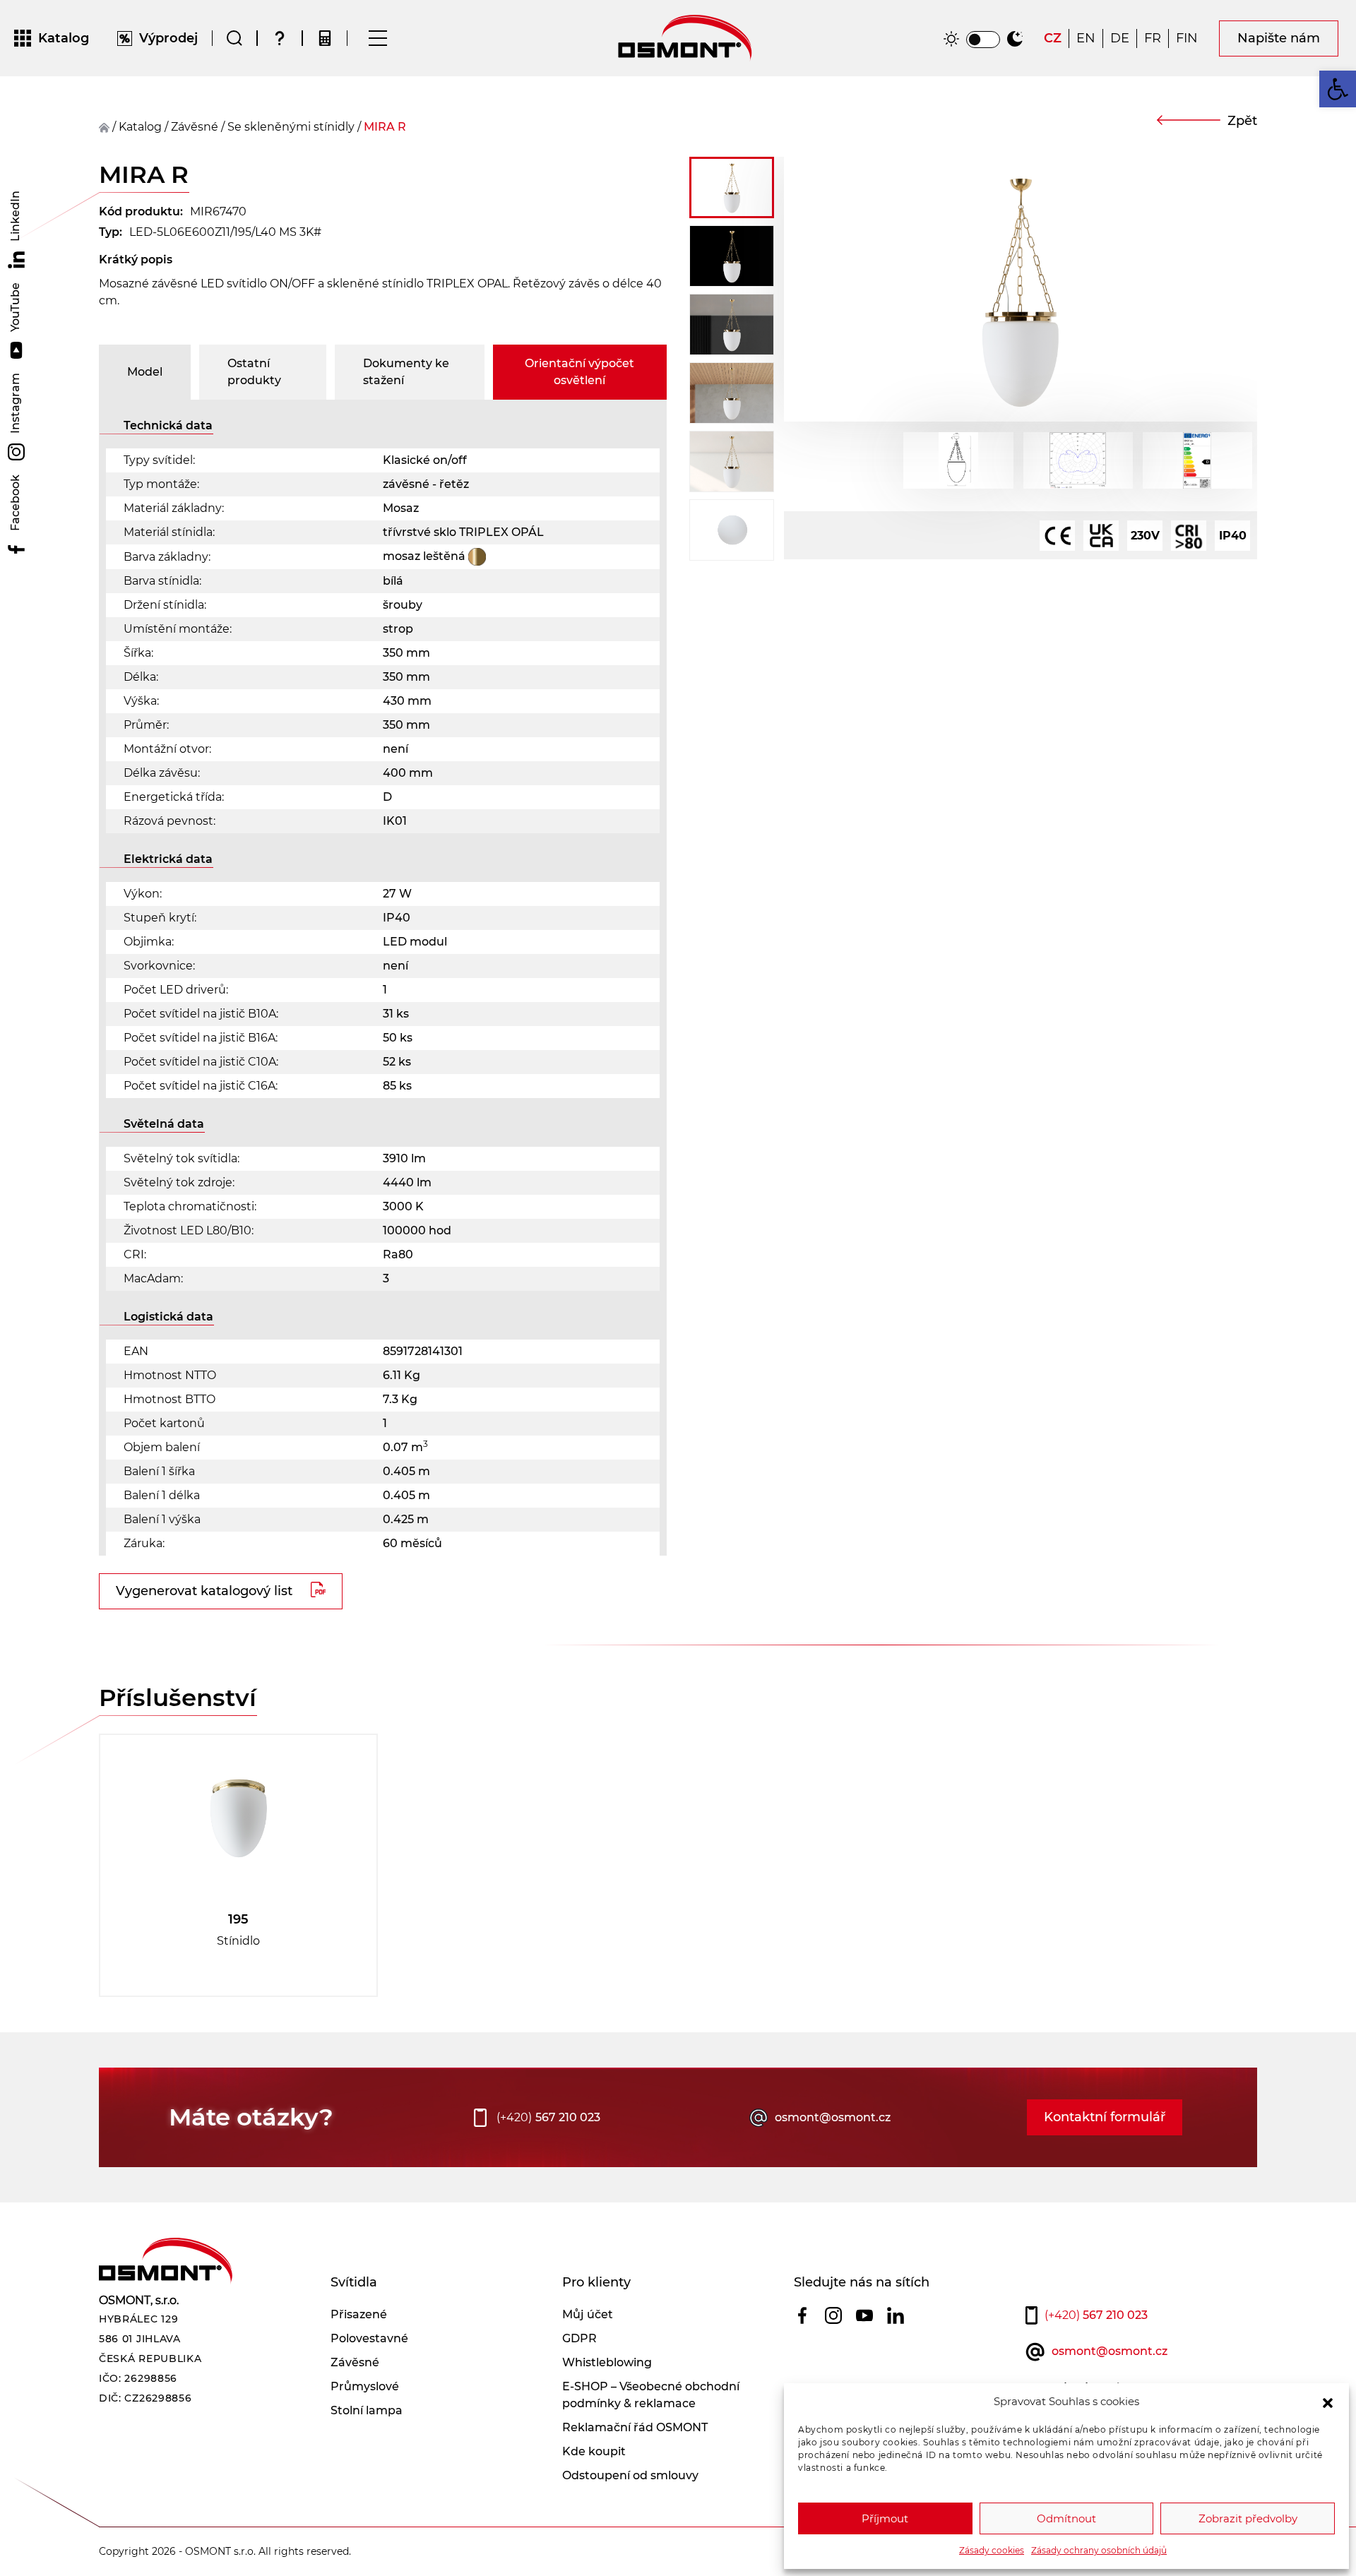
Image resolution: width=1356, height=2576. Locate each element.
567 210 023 (548, 2117)
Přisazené (359, 2314)
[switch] (983, 40)
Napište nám (1279, 38)
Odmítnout (1066, 2518)
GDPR (579, 2338)
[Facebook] (802, 2315)
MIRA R (385, 127)
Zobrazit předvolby (1248, 2518)
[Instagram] (833, 2315)
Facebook (15, 504)
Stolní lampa (367, 2410)
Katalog (140, 127)
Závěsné (355, 2362)
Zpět (1242, 121)
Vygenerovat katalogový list (204, 1591)
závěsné (195, 127)
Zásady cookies (992, 2550)
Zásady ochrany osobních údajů (1099, 2550)
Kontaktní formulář (1105, 2117)
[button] (1328, 2402)
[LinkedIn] (896, 2315)
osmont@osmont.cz (833, 2117)
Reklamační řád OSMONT (635, 2427)
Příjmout (885, 2518)
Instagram (15, 405)
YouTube (15, 309)
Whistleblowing (607, 2362)
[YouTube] (864, 2315)
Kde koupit (594, 2451)
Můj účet (588, 2314)
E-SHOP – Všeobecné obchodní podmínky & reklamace (651, 2395)
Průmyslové (365, 2386)
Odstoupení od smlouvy (630, 2475)
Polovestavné (369, 2338)
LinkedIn (15, 217)
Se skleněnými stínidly (291, 127)
